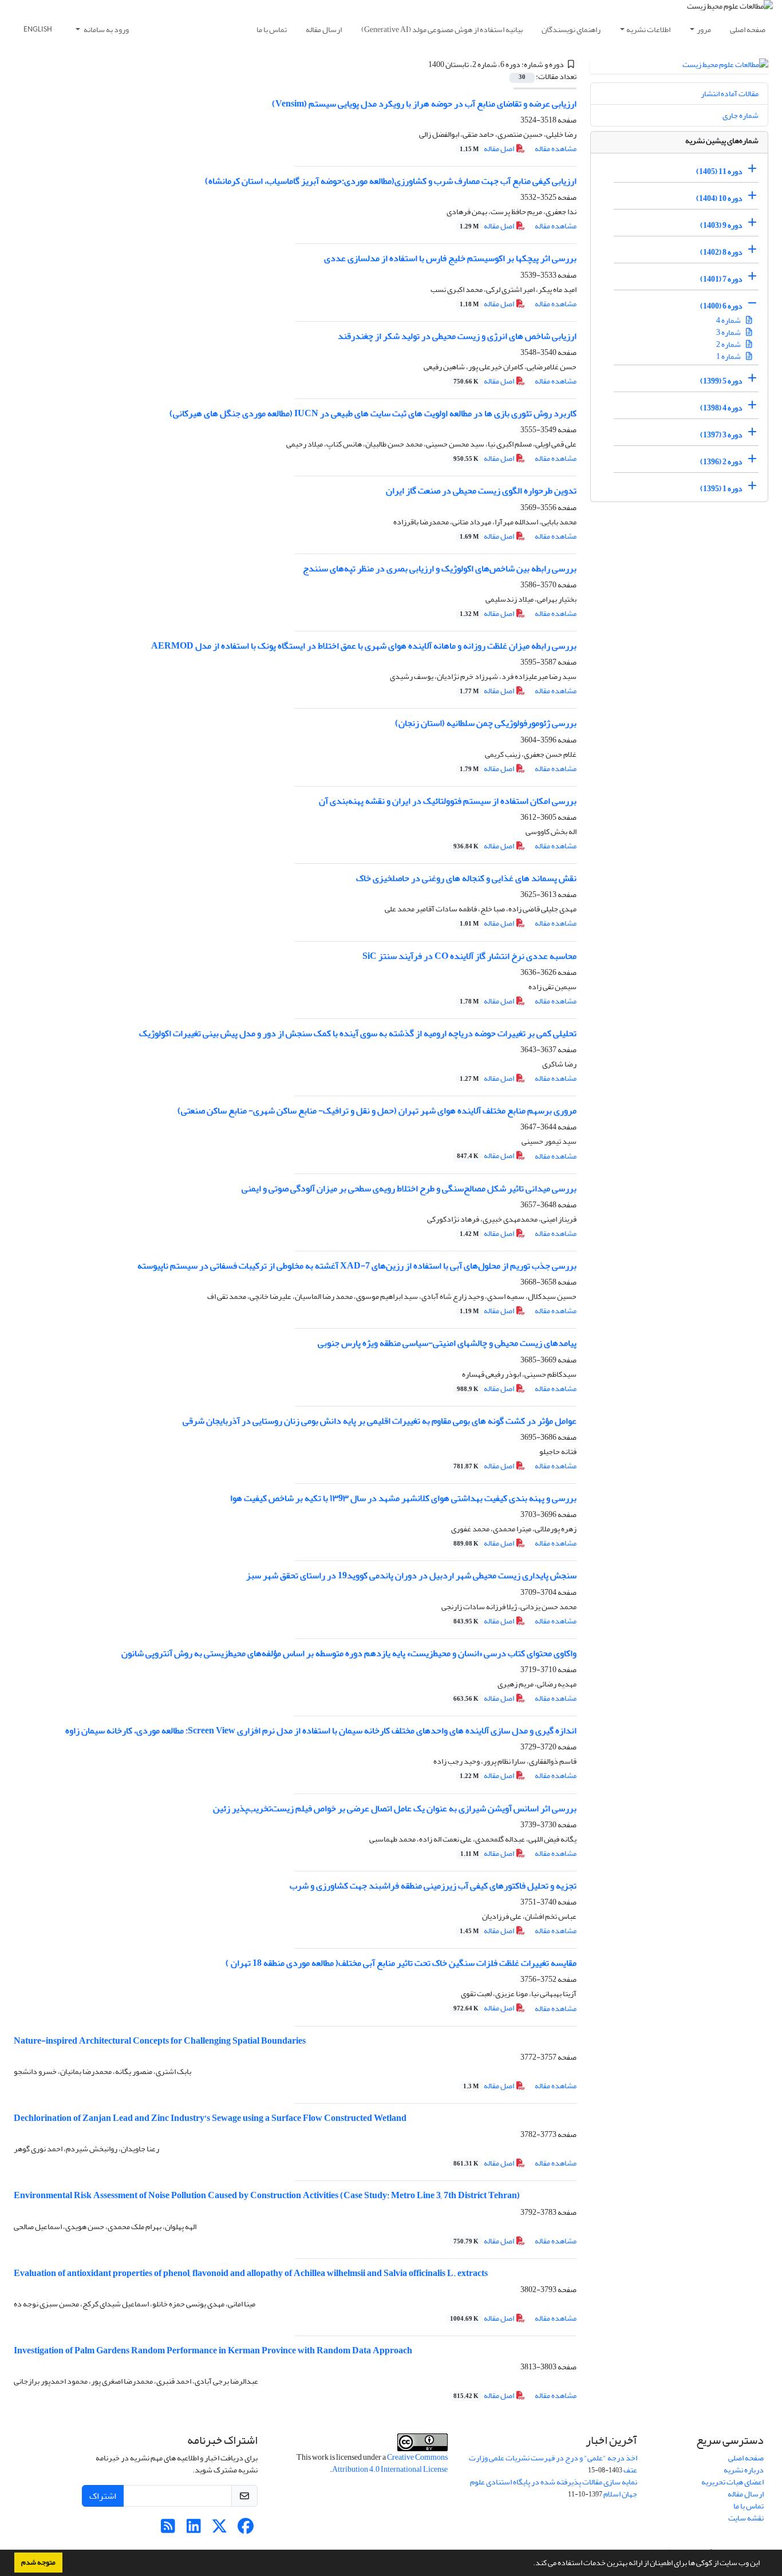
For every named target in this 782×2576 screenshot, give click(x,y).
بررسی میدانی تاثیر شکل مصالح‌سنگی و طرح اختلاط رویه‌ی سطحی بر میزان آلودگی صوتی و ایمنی (409, 1188)
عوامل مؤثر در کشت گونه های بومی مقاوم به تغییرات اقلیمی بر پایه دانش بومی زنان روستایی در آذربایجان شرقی (380, 1421)
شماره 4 (729, 320)
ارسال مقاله (324, 29)
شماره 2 (729, 344)
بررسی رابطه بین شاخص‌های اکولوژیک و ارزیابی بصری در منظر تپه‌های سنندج (440, 568)
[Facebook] (245, 2529)
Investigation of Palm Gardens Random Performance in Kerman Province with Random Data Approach (213, 2350)
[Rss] (168, 2529)
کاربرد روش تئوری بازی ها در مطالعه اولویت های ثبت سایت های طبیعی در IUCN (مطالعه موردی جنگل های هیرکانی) (373, 413)
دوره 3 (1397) (721, 435)
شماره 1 (729, 356)
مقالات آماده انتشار (730, 94)
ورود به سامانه (106, 29)
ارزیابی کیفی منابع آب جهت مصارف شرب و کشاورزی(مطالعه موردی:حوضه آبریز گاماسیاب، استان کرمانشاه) (391, 181)
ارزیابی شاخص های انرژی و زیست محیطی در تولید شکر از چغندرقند (457, 336)
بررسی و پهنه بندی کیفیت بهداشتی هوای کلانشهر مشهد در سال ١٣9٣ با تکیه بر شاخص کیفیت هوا (403, 1498)
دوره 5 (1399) (721, 381)
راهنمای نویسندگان (571, 29)
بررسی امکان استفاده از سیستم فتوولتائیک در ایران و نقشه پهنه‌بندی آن (448, 801)
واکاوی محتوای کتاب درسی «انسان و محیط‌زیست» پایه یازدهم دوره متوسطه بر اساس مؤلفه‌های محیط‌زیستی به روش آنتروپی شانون (349, 1653)
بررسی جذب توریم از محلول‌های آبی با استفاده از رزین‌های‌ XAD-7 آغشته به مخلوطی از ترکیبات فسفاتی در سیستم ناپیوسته (357, 1266)
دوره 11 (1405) (719, 171)
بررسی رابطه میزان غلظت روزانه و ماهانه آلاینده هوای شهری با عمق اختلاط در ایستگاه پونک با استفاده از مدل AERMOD (364, 646)
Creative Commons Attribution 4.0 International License (390, 2463)
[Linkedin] (194, 2529)
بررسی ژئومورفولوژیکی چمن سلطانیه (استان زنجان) (486, 723)
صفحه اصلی (748, 29)
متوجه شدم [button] (38, 2562)
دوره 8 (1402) (721, 252)
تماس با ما (272, 29)
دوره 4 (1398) (721, 408)
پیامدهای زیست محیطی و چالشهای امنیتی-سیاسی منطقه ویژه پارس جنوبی (447, 1343)
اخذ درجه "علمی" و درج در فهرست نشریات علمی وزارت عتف (553, 2464)
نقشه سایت (746, 2518)
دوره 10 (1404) (719, 198)
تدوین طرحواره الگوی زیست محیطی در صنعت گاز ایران (481, 491)
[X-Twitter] (220, 2529)
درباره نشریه (744, 2470)
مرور (704, 29)
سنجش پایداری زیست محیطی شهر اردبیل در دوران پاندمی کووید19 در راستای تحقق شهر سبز (411, 1575)
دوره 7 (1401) (721, 279)
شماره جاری (740, 115)
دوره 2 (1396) (721, 462)
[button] (530, 2564)
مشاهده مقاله (556, 149)
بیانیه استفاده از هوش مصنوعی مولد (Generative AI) (442, 29)
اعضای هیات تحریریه (732, 2482)
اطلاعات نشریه (648, 29)
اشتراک (103, 2496)
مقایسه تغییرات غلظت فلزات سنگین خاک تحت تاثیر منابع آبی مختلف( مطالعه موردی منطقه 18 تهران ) (401, 1963)
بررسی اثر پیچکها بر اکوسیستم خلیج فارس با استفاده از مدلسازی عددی (450, 258)
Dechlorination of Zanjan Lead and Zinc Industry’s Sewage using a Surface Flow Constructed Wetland (210, 2118)
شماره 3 (729, 332)
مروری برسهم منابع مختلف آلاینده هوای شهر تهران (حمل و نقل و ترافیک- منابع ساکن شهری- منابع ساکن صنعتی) (377, 1111)
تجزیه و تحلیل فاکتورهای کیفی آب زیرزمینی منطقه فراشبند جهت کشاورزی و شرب (433, 1886)
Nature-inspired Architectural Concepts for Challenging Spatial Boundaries (160, 2041)
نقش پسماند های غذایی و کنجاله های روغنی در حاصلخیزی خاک (466, 878)
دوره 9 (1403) (721, 225)
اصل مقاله (487, 149)
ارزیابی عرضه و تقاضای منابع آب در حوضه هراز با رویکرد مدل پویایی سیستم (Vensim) (424, 104)
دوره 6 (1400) (721, 306)
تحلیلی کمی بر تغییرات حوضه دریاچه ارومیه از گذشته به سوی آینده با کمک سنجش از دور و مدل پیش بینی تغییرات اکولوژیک (358, 1033)
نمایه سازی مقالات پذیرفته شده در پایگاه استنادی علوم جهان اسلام (554, 2488)
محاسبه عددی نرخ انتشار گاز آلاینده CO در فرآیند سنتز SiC (469, 956)
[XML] (422, 64)
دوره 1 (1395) (721, 489)
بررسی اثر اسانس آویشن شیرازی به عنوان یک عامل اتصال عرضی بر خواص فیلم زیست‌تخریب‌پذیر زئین (395, 1808)
